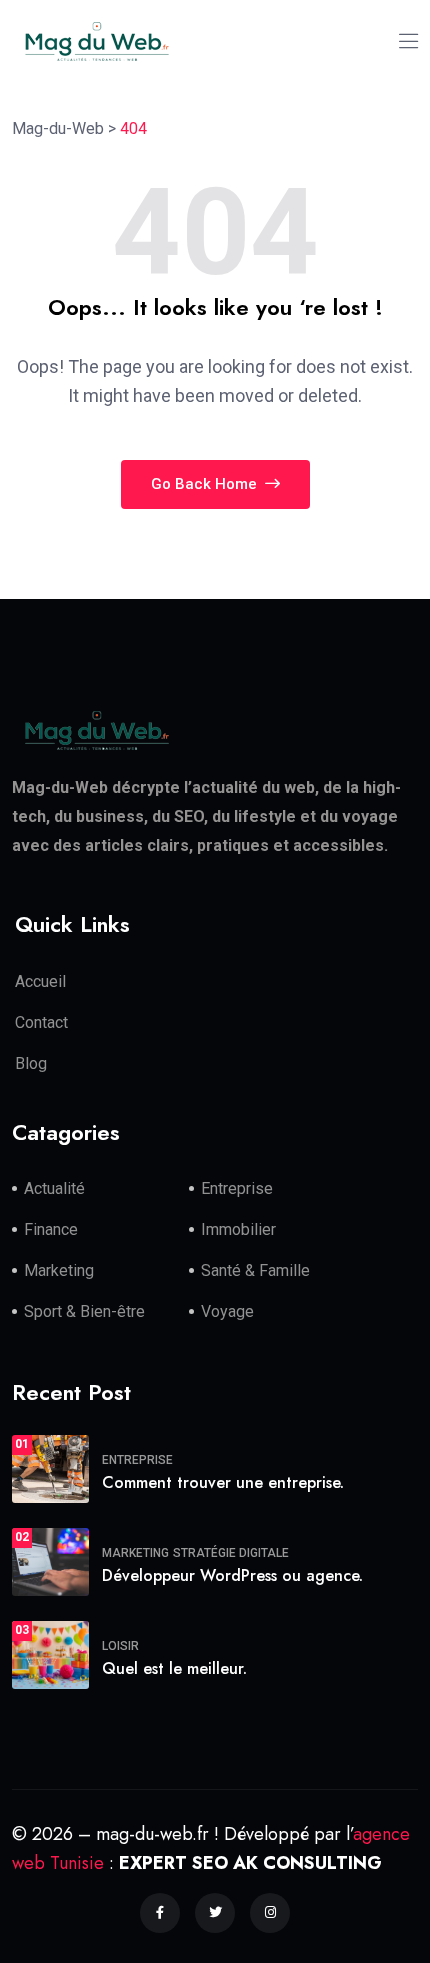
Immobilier (238, 1229)
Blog (31, 1063)
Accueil (40, 981)
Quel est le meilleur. (174, 1668)
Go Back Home (206, 484)
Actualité (54, 1188)
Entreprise (237, 1188)
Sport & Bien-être (84, 1311)
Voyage (227, 1311)
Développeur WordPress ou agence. (232, 1575)
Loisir (120, 1646)
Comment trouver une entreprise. (223, 1482)
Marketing (59, 1270)
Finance (51, 1229)
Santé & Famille (255, 1270)
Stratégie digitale (231, 1553)
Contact (41, 1022)
